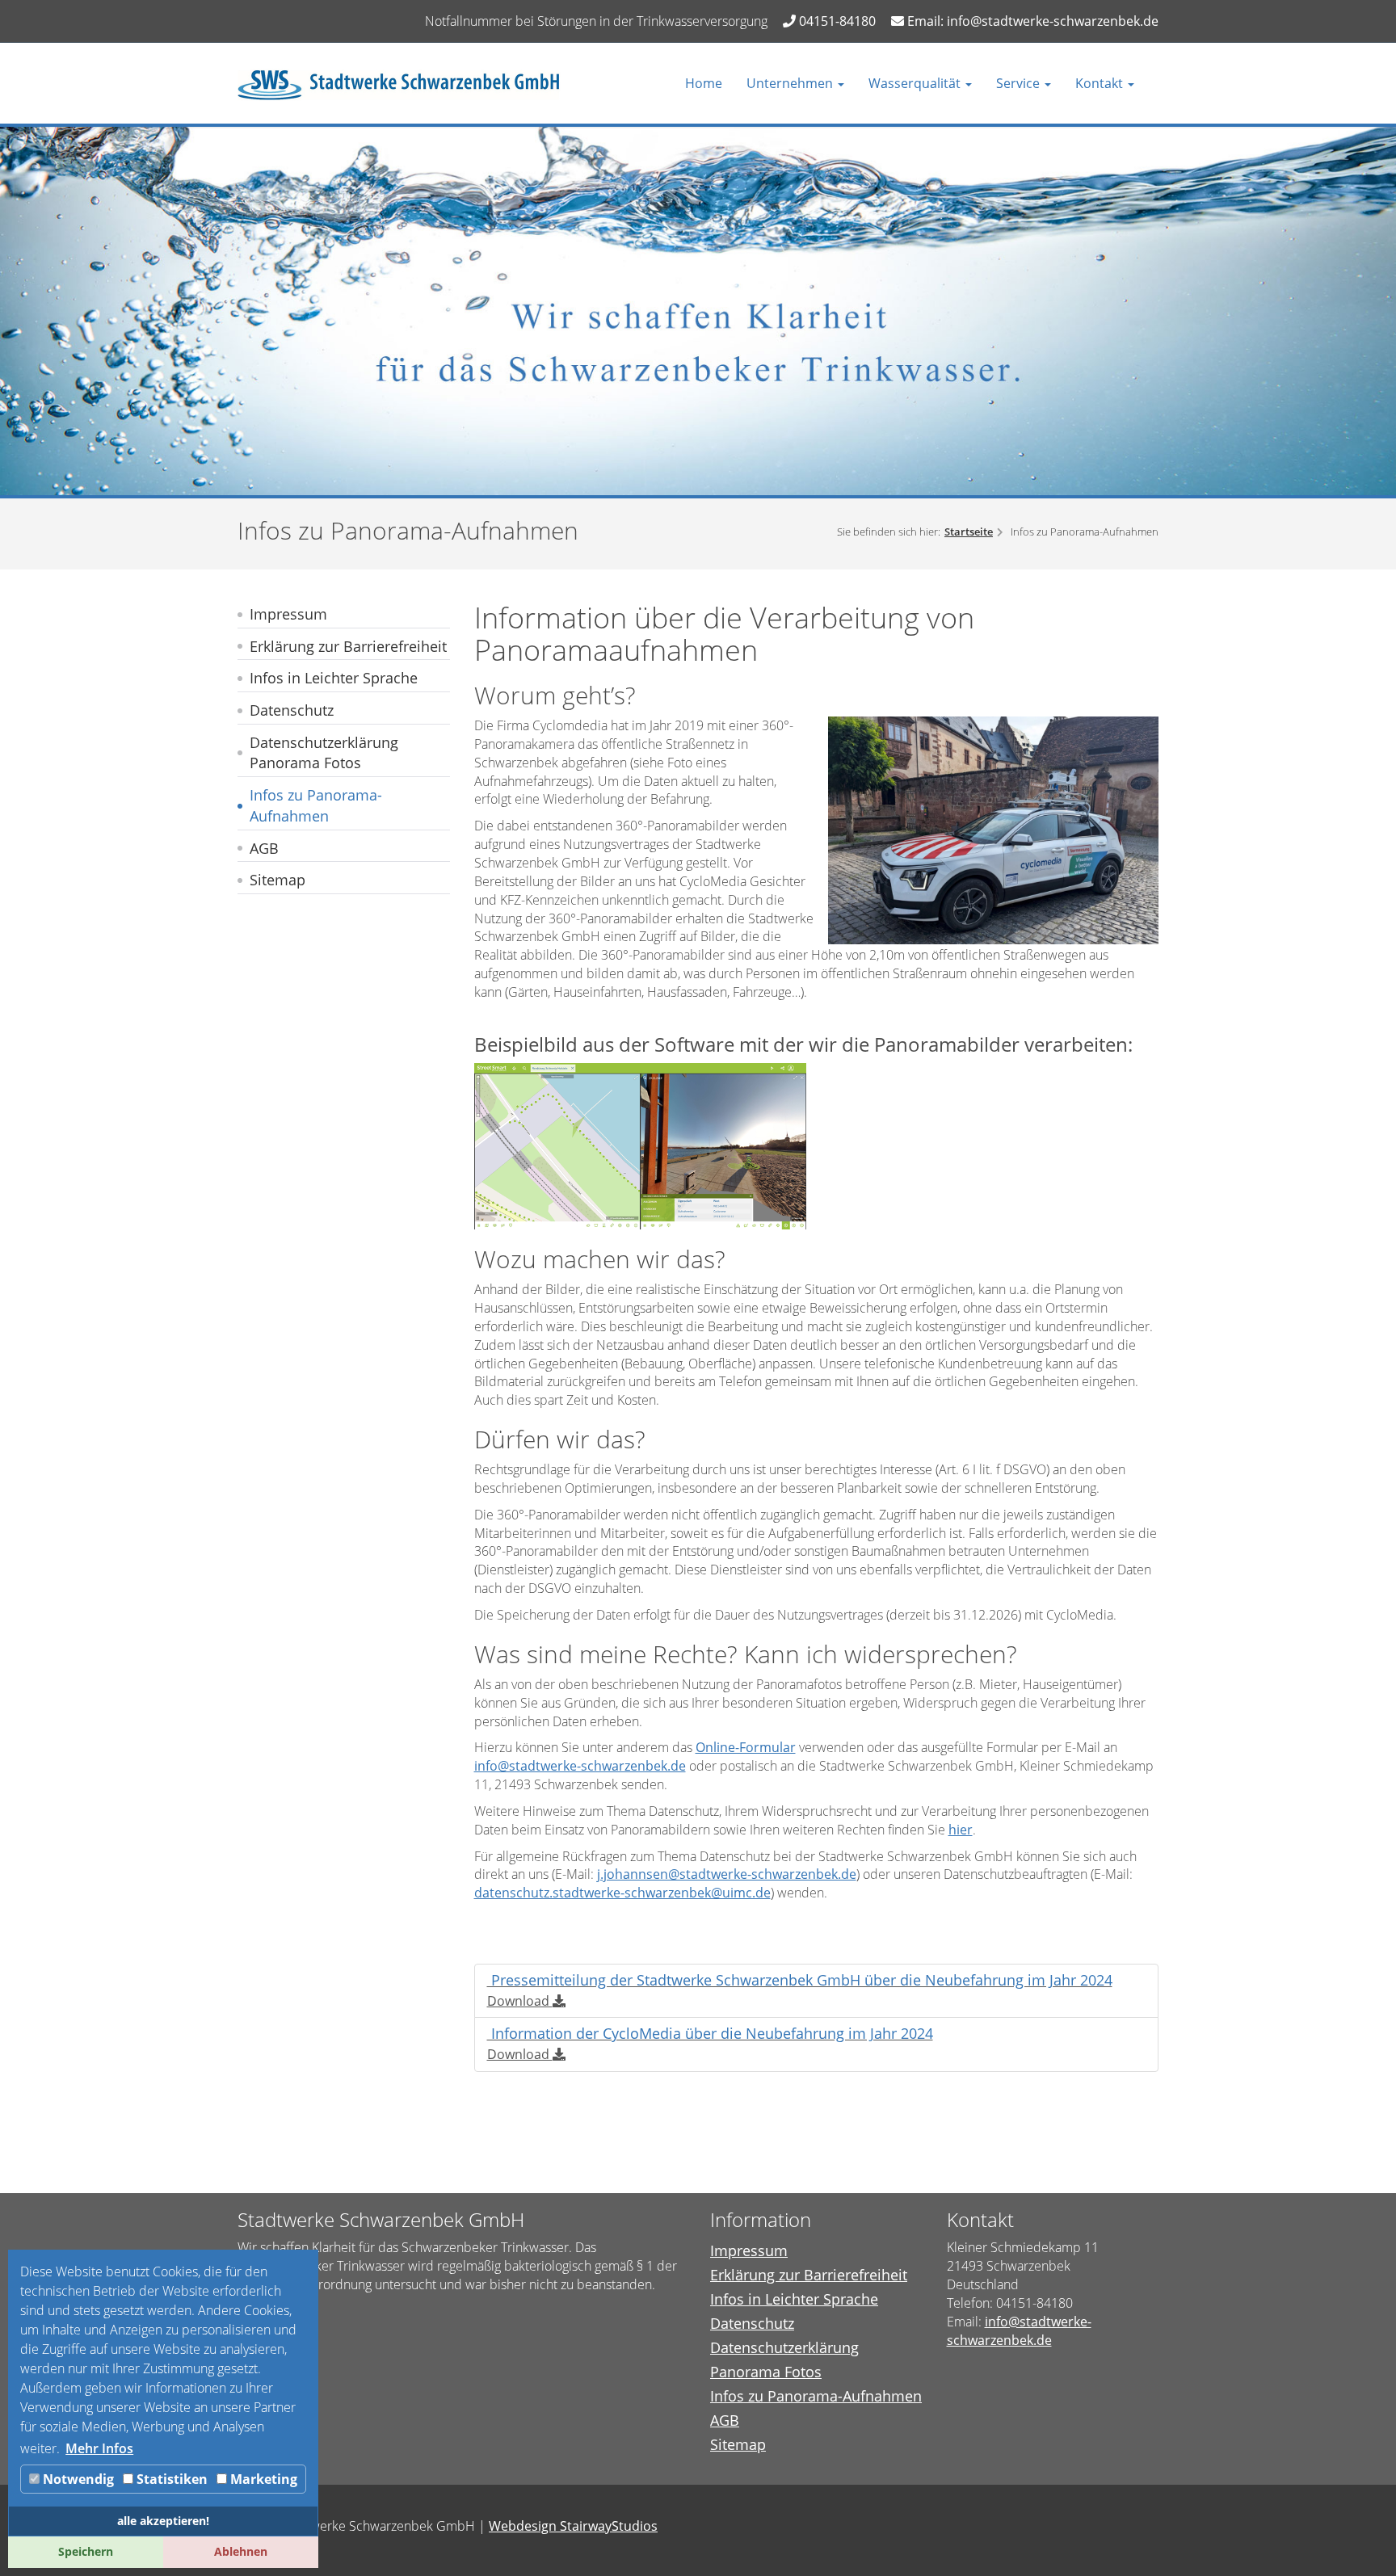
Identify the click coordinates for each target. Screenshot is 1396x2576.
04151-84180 (836, 21)
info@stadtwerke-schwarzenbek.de (580, 1766)
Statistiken (170, 2479)
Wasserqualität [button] (916, 83)
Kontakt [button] (1101, 83)
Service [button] (1020, 83)
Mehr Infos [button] (99, 2448)
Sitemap (278, 880)
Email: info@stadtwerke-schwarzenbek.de (1031, 21)
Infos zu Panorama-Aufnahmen (316, 805)
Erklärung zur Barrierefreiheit (348, 646)
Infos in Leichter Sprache (334, 678)
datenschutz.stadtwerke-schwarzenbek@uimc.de (622, 1893)
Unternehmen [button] (791, 83)
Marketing (262, 2479)
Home (704, 83)
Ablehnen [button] (241, 2551)
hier (961, 1830)
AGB (264, 848)
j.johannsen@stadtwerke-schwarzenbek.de (727, 1874)
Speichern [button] (86, 2551)
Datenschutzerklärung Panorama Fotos (324, 753)
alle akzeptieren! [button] (163, 2521)
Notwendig (77, 2479)
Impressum (288, 614)
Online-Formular (746, 1747)
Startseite (969, 532)
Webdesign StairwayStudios (573, 2526)
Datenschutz (292, 710)
